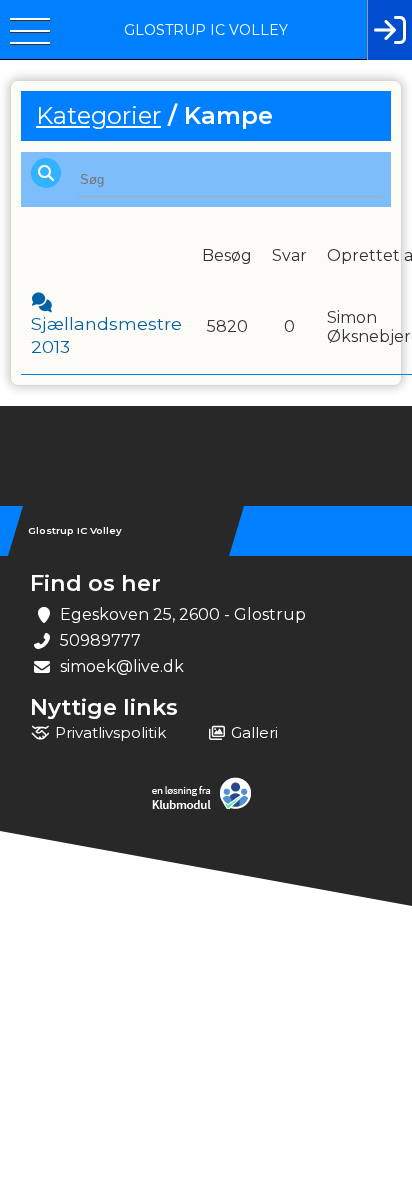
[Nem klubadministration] (206, 807)
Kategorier (98, 115)
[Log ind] (389, 30)
